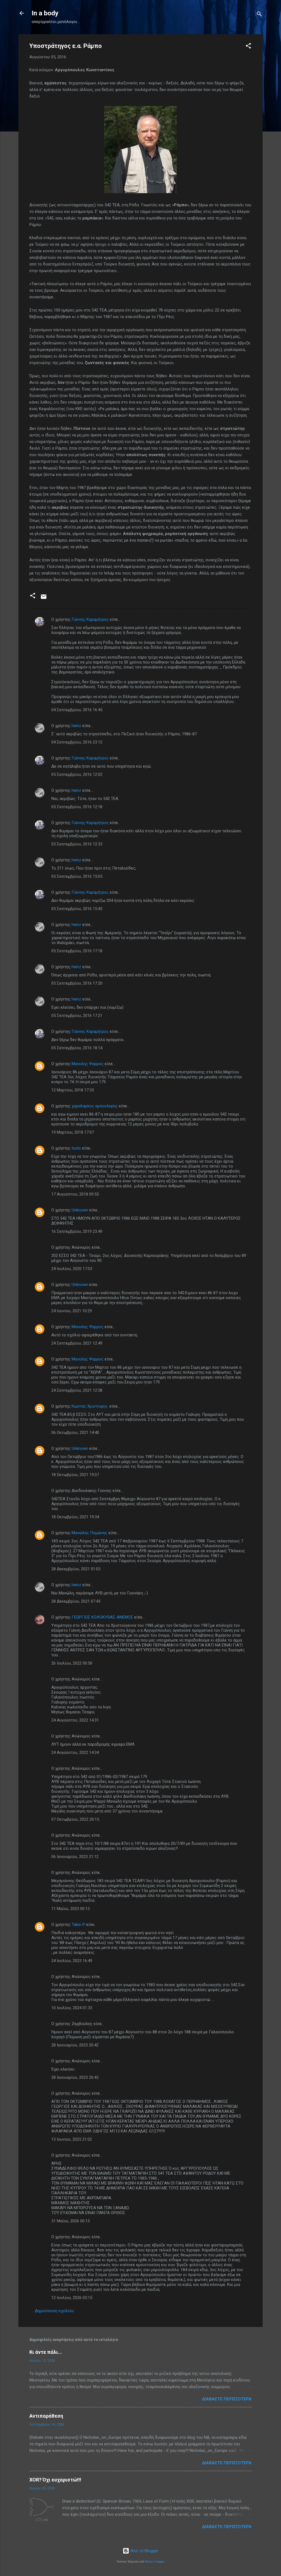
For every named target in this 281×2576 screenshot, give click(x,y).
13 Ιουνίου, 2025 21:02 (72, 2139)
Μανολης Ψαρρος (88, 1064)
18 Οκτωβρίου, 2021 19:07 (75, 1475)
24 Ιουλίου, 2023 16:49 (72, 1961)
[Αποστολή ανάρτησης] (44, 599)
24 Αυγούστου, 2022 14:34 (75, 1752)
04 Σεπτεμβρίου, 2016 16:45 (77, 710)
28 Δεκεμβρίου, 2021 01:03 (76, 1569)
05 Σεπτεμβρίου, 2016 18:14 (77, 1048)
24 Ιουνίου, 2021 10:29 (72, 1311)
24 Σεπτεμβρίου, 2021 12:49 (77, 1343)
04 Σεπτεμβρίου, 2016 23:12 (77, 742)
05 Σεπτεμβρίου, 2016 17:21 (77, 1016)
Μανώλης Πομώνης (89, 1533)
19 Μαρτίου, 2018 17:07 (73, 1132)
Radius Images (155, 2562)
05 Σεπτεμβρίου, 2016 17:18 (77, 951)
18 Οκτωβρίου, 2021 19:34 (75, 1517)
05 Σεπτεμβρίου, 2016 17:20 (77, 983)
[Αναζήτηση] (259, 15)
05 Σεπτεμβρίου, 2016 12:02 (77, 774)
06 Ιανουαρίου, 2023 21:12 (75, 1857)
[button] (248, 47)
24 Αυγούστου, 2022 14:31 (75, 1720)
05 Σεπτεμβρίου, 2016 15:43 (77, 909)
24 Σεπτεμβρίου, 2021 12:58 (77, 1390)
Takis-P (78, 1925)
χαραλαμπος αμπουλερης (95, 1106)
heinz (76, 726)
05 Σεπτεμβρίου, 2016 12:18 (77, 807)
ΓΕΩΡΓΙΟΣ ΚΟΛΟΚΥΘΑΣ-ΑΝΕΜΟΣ (102, 1617)
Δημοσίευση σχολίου (54, 2311)
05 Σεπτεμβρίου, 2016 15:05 (77, 876)
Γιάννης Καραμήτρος (90, 619)
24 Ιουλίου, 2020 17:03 (72, 1269)
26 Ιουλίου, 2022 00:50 (72, 1663)
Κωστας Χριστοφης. (90, 1406)
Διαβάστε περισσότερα (227, 2399)
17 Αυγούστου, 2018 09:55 (75, 1194)
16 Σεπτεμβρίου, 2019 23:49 (77, 1231)
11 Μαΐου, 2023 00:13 (71, 1909)
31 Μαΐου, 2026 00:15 (71, 2221)
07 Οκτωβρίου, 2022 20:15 (75, 1819)
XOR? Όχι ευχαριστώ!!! (55, 2480)
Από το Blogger (144, 2551)
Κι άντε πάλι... (46, 2352)
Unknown (80, 1210)
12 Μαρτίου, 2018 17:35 (73, 1090)
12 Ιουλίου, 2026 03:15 (72, 2298)
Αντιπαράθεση (46, 2416)
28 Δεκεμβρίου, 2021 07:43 (76, 1601)
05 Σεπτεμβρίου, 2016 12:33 (77, 844)
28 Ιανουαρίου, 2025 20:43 (75, 2077)
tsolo (76, 1148)
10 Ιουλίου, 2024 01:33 (72, 2008)
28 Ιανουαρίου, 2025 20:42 (75, 2045)
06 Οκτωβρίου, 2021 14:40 (75, 1433)
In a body (45, 13)
